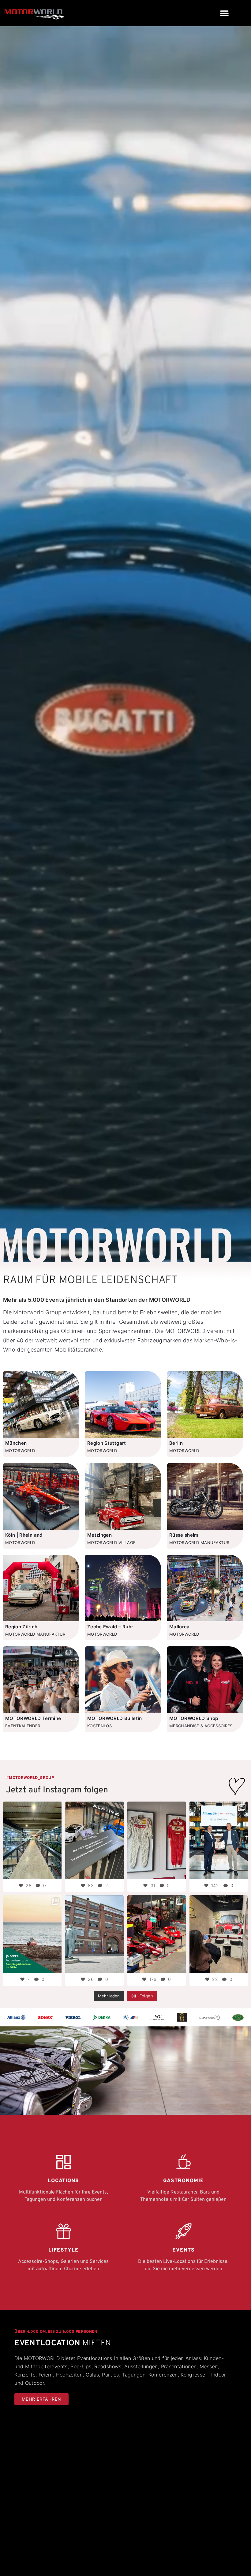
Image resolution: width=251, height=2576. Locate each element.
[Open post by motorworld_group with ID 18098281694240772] (157, 1840)
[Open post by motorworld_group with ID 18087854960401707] (219, 1840)
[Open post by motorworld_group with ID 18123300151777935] (32, 1840)
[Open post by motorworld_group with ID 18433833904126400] (94, 1934)
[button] (224, 13)
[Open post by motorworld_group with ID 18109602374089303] (94, 1840)
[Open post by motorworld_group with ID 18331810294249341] (157, 1934)
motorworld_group (32, 1807)
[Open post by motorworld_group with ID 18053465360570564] (219, 1934)
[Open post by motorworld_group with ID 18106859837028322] (32, 1934)
